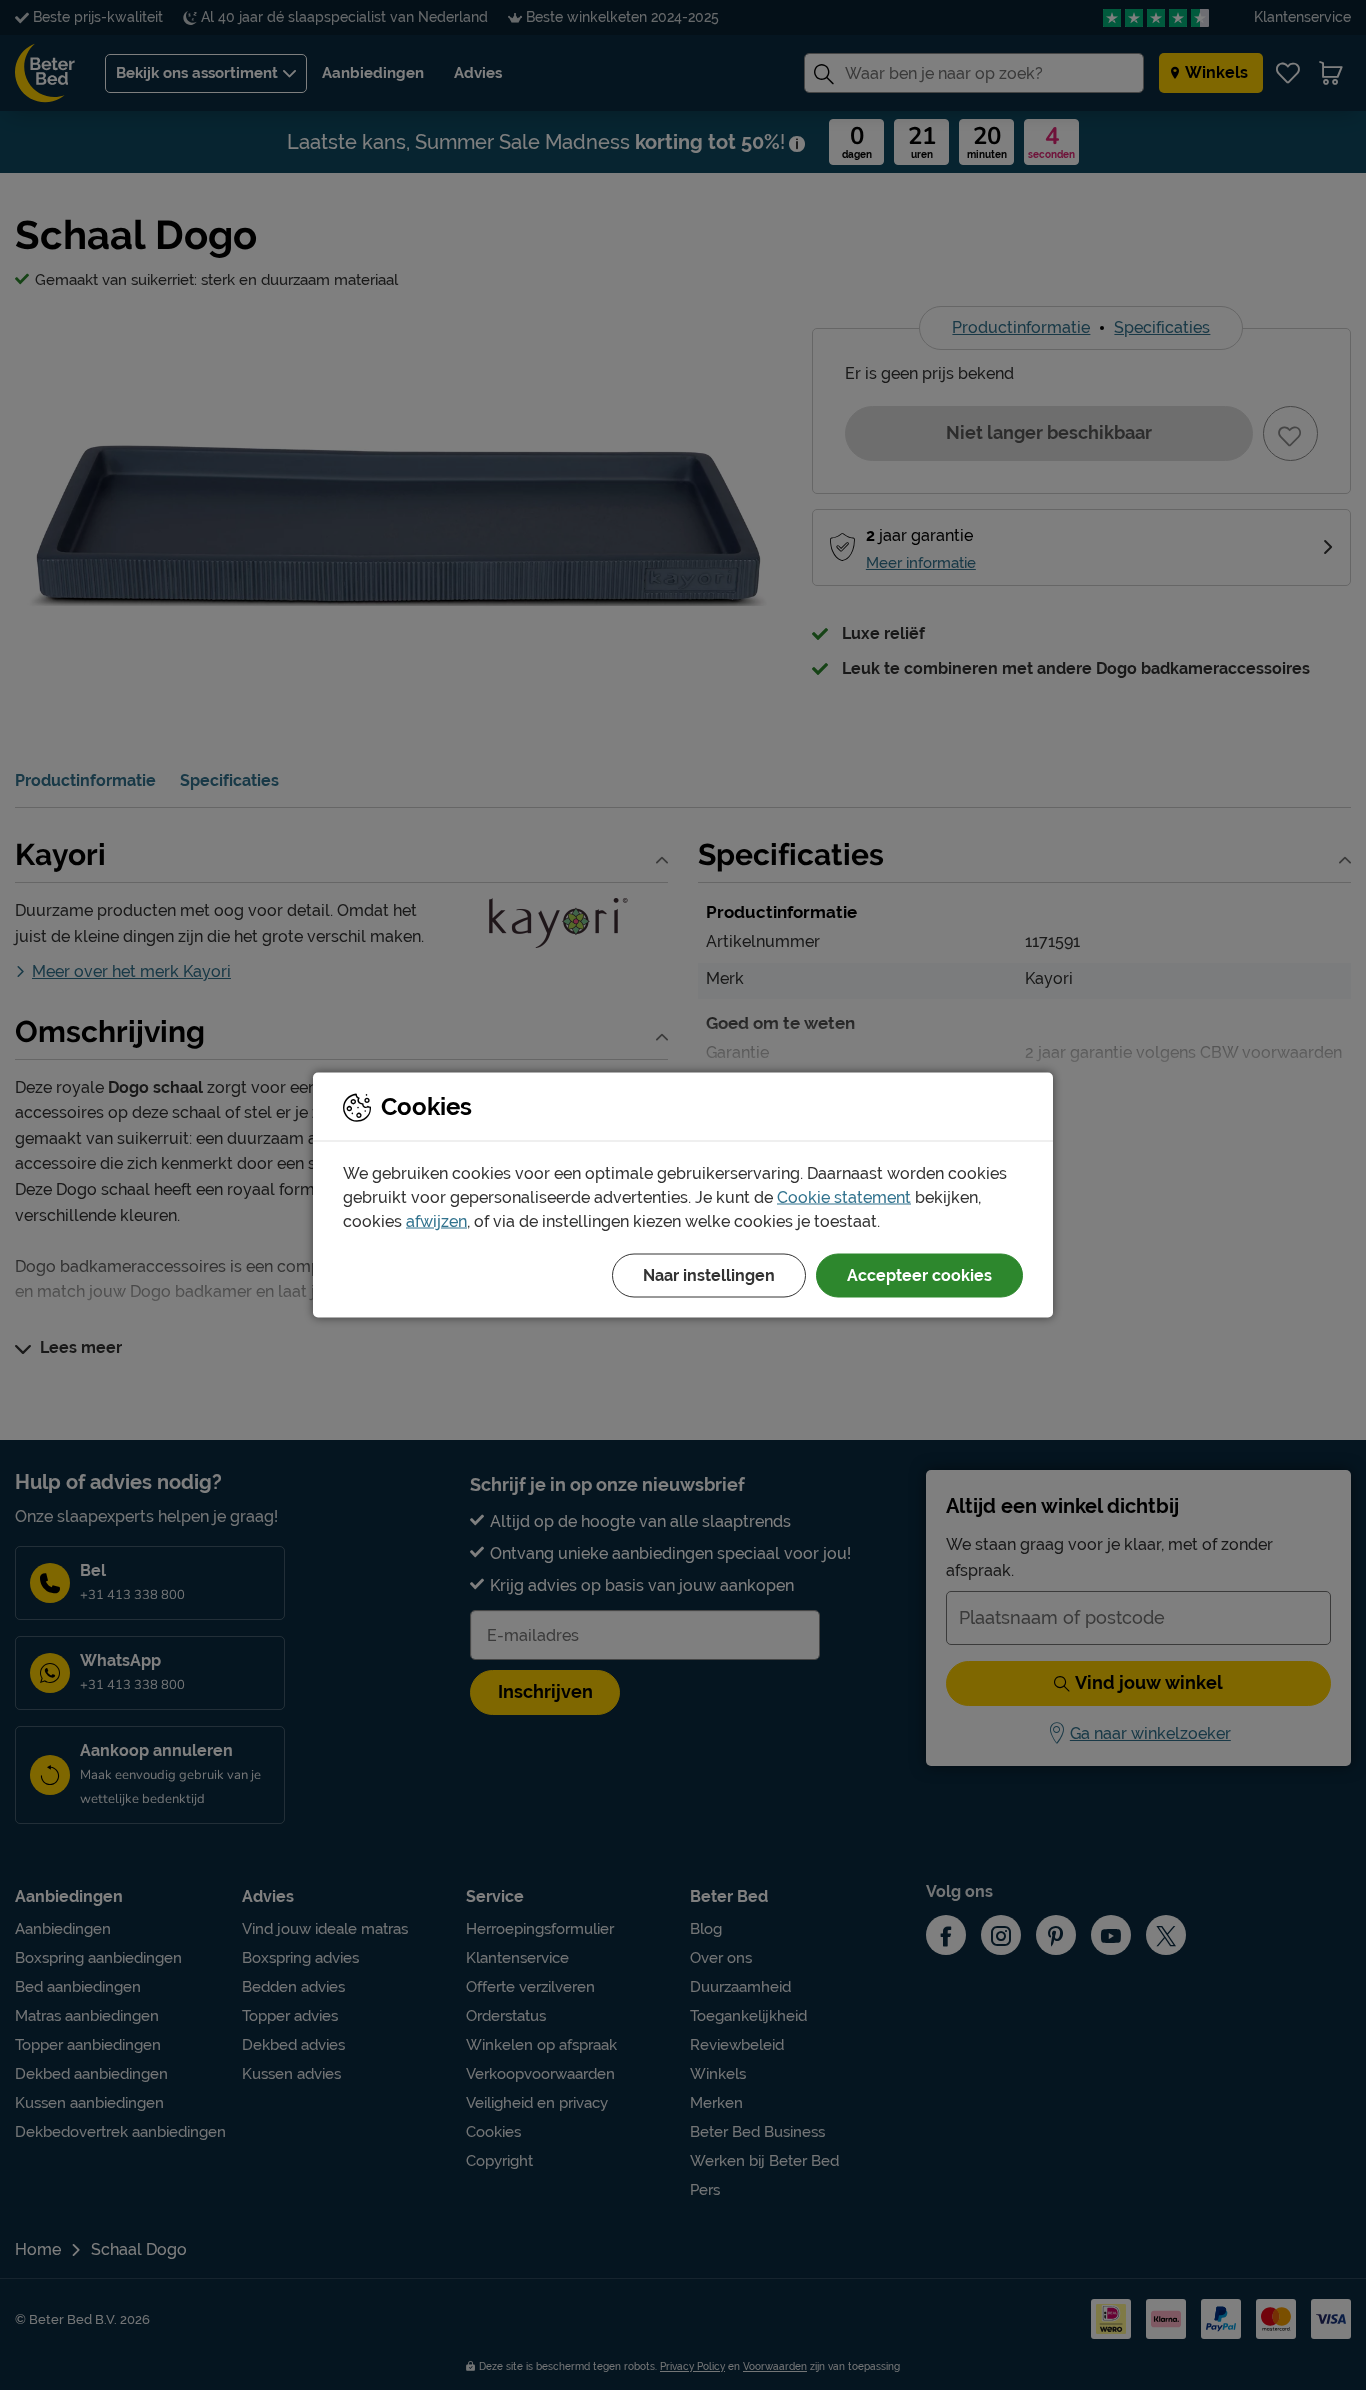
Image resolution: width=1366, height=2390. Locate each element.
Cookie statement (844, 1197)
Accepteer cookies (919, 1275)
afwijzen (436, 1221)
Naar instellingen (709, 1275)
